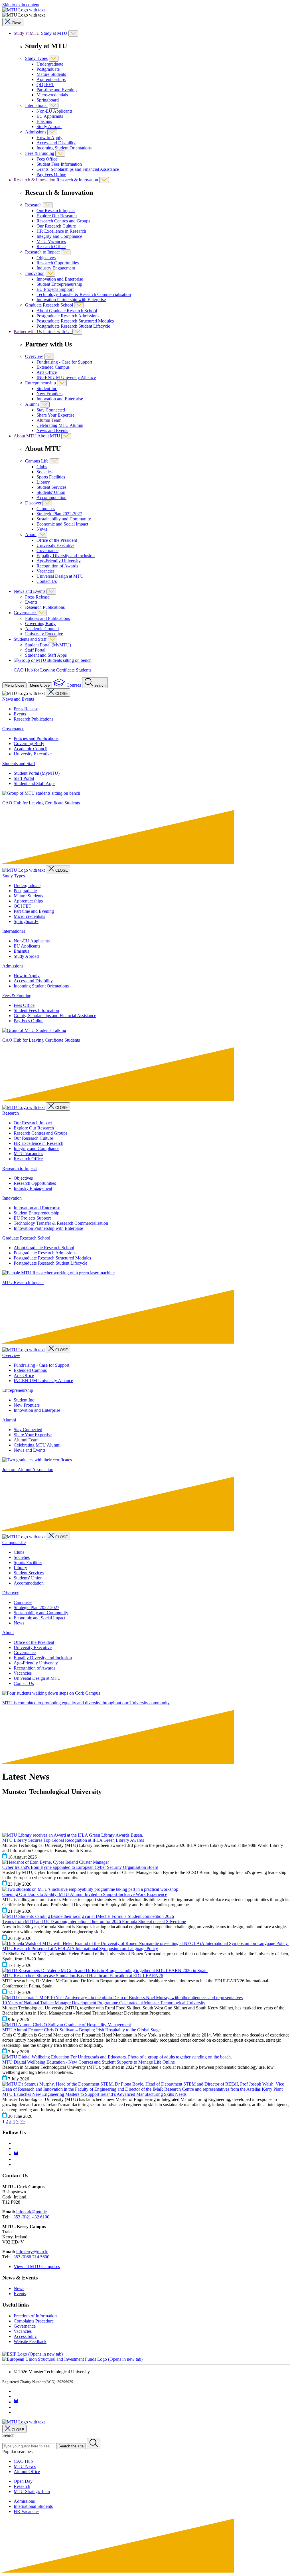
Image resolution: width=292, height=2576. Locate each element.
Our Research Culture (56, 226)
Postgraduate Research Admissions (68, 316)
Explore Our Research (57, 216)
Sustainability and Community (64, 519)
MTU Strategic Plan (32, 2491)
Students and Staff (30, 639)
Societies (44, 472)
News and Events (52, 430)
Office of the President (57, 540)
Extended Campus (53, 367)
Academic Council (42, 629)
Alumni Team (49, 420)
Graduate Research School (49, 305)
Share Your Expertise (55, 415)
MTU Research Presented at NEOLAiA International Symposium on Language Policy (80, 1949)
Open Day (23, 2481)
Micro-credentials (52, 95)
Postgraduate (48, 69)
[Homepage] (24, 870)
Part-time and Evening (57, 90)
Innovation (35, 273)
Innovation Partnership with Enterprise (71, 300)
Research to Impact (42, 252)
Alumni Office (27, 2471)
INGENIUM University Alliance (66, 377)
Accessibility (25, 2336)
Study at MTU (27, 33)
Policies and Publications (47, 618)
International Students (33, 2506)
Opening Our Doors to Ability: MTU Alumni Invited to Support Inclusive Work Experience (85, 1894)
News (42, 529)
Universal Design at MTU (60, 576)
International (36, 105)
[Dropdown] (73, 34)
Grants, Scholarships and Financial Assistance (78, 169)
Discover (33, 503)
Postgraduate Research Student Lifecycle (73, 326)
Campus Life (37, 461)
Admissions (36, 132)
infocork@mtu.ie (32, 2212)
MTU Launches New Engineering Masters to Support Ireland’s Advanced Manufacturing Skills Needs (94, 2094)
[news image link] (73, 1835)
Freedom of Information (35, 2316)
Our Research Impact (56, 211)
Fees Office (47, 159)
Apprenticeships (51, 79)
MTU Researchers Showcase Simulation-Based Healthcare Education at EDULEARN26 (83, 1976)
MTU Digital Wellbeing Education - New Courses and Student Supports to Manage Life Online (89, 2062)
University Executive (55, 545)
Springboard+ (49, 100)
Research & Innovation (35, 180)
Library (43, 482)
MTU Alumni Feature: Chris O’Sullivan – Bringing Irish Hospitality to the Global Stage (81, 2030)
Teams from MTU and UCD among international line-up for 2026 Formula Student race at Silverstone (94, 1921)
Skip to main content (21, 5)
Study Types (36, 58)
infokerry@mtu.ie (32, 2252)
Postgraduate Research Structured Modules (75, 321)
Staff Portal (35, 650)
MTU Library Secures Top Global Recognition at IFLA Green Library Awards (73, 1840)
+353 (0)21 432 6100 (30, 2217)
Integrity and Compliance (59, 236)
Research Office (51, 247)
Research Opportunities (58, 263)
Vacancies (45, 571)
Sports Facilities (51, 477)
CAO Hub (23, 2461)
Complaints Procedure (34, 2321)
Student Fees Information (59, 164)
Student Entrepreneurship (59, 284)
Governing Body (40, 623)
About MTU (26, 436)
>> (22, 2121)
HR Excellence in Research (61, 231)
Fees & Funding (40, 153)
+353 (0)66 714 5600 (30, 2257)
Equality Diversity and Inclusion (66, 556)
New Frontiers (49, 394)
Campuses (46, 509)
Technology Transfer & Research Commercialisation (84, 294)
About (31, 535)
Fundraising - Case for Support (64, 362)
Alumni (32, 404)
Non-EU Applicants (54, 111)
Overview (34, 356)
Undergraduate (50, 64)
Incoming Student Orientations (64, 148)
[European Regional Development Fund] (72, 2359)
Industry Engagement (56, 268)
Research (33, 205)
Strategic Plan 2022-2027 (59, 514)
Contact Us (47, 581)
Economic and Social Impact (62, 524)
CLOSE (62, 694)
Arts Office (47, 372)
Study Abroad (49, 126)
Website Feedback (30, 2341)
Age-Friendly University (59, 561)
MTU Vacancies (51, 241)
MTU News (25, 2466)
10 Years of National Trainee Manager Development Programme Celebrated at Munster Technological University (104, 2003)
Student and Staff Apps (46, 655)
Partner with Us (28, 331)
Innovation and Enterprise (60, 279)
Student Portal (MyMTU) (48, 645)
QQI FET (45, 85)
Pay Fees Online (51, 174)
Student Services (51, 487)
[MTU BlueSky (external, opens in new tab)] (16, 2154)
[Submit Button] (94, 2444)
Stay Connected (51, 410)
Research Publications (45, 607)
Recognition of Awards (57, 566)
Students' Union (51, 492)
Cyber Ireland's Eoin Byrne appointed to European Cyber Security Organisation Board (80, 1867)
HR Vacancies (27, 2511)
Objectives (46, 258)
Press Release (37, 597)
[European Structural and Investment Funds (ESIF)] (33, 2354)
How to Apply (49, 138)
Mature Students (51, 74)
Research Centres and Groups (63, 221)
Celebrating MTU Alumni (60, 425)
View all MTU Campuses (37, 2266)
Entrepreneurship (41, 383)
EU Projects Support (55, 289)
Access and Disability (56, 143)
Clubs (42, 467)
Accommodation (51, 497)
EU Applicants (50, 116)
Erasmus (44, 121)
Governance (47, 550)
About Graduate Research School (67, 311)
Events (31, 602)
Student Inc (47, 389)
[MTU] (146, 10)
